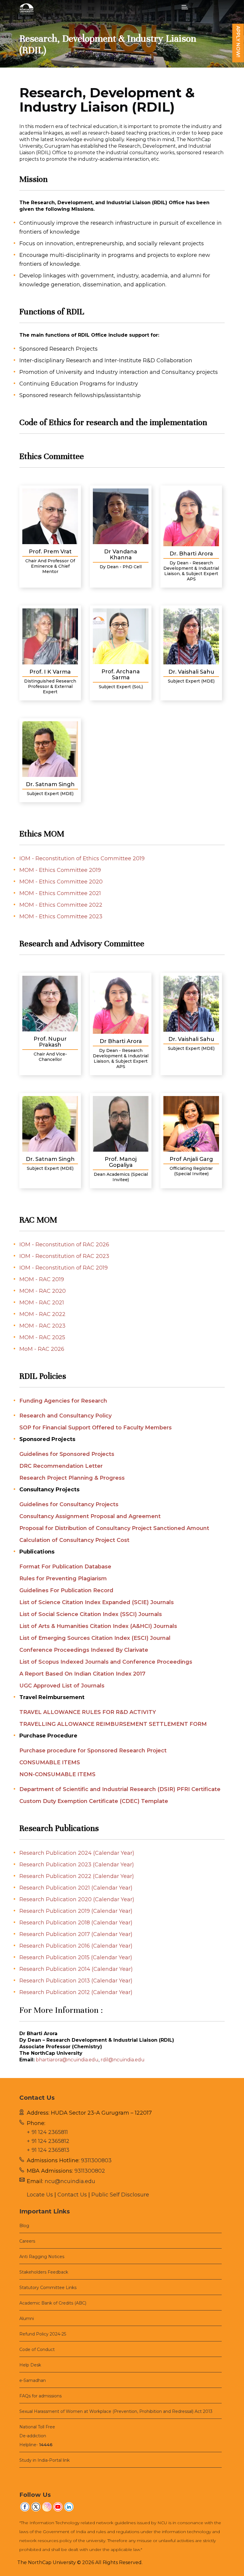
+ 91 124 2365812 (48, 2141)
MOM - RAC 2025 (42, 1337)
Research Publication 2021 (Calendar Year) (76, 1888)
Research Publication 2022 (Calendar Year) (77, 1876)
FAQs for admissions (40, 2396)
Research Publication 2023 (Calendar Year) (77, 1865)
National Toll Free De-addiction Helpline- (37, 2436)
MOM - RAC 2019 (42, 1279)
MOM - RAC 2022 (42, 1314)
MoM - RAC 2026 (42, 1349)
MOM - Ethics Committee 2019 (60, 870)
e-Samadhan (33, 2380)
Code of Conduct (37, 2349)
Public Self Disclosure (120, 2195)
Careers (27, 2241)
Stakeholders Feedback (44, 2272)
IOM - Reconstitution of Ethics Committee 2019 (82, 858)
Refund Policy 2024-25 (43, 2334)
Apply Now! (238, 42)
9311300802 (90, 2171)
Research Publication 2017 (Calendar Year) (76, 1934)
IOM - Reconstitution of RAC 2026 (64, 1245)
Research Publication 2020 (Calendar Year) (77, 1899)
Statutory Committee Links (48, 2288)
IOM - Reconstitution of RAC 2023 (64, 1256)
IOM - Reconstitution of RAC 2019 (64, 1268)
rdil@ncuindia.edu (123, 2060)
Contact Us (72, 2195)
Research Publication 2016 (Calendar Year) (76, 1946)
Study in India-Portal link (44, 2460)
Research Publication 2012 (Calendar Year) (76, 1992)
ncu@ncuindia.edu (70, 2181)
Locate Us (40, 2195)
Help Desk (30, 2365)
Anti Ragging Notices (42, 2257)
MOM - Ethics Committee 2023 (61, 917)
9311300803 (96, 2160)
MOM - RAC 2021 (42, 1303)
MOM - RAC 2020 (43, 1291)
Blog (24, 2226)
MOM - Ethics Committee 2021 (60, 893)
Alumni (27, 2319)
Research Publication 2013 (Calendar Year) (76, 1981)
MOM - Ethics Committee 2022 (61, 905)
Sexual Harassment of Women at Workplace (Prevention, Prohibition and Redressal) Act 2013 (116, 2411)
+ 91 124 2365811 (47, 2132)
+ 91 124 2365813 (48, 2150)
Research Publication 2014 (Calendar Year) (76, 1969)
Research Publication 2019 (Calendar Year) (76, 1911)
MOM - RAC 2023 (42, 1326)
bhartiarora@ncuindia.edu (67, 2060)
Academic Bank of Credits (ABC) (53, 2303)
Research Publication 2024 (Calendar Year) (77, 1853)
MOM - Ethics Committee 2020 (61, 882)
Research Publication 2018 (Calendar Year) (76, 1923)
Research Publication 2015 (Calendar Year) (76, 1957)
